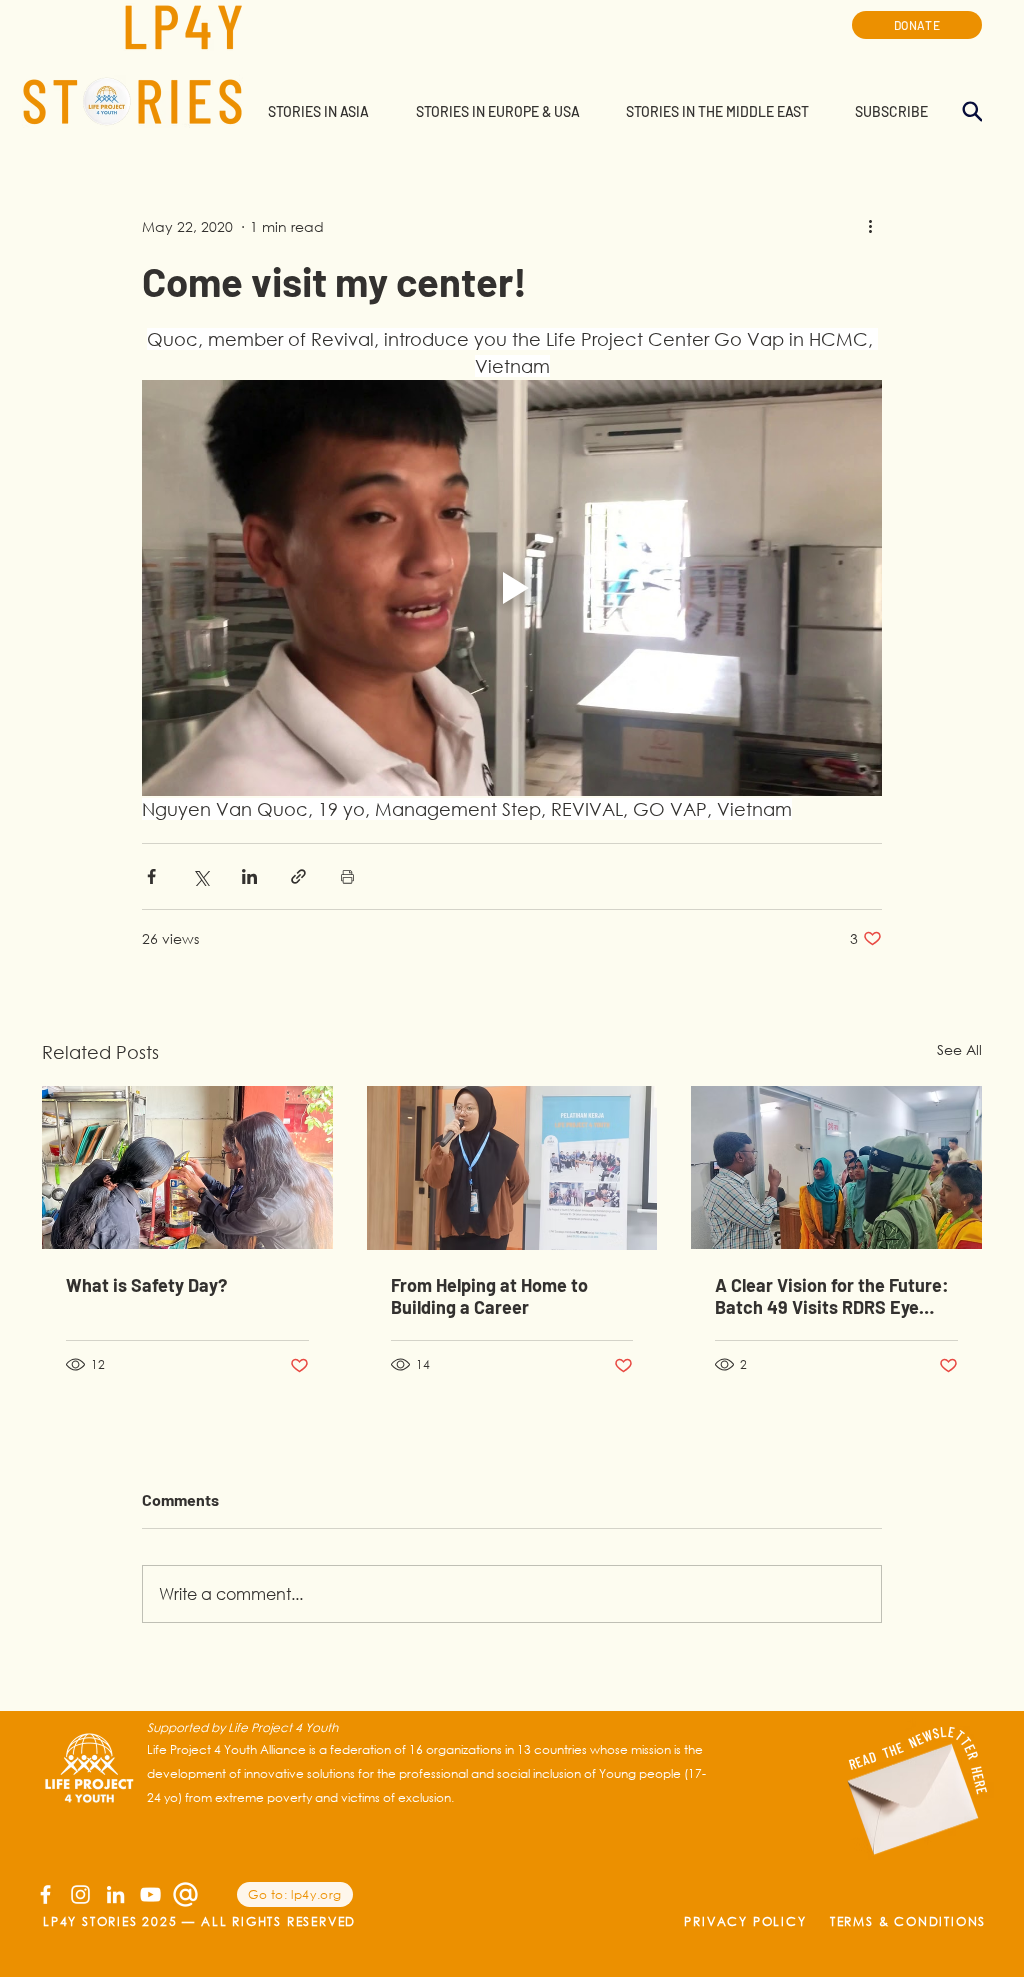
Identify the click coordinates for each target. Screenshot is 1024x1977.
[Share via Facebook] (151, 876)
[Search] (972, 111)
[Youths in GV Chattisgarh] (187, 1167)
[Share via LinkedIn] (249, 876)
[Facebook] (45, 1894)
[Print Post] (347, 876)
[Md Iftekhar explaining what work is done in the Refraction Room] (836, 1167)
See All (959, 1049)
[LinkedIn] (115, 1894)
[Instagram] (80, 1894)
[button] (318, 112)
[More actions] (870, 226)
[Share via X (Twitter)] (200, 876)
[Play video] (512, 588)
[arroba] (185, 1894)
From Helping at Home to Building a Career (489, 1296)
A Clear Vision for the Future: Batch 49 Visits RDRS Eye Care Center (832, 1296)
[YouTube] (150, 1894)
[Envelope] (909, 1788)
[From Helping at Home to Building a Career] (512, 1168)
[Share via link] (298, 876)
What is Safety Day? (146, 1285)
